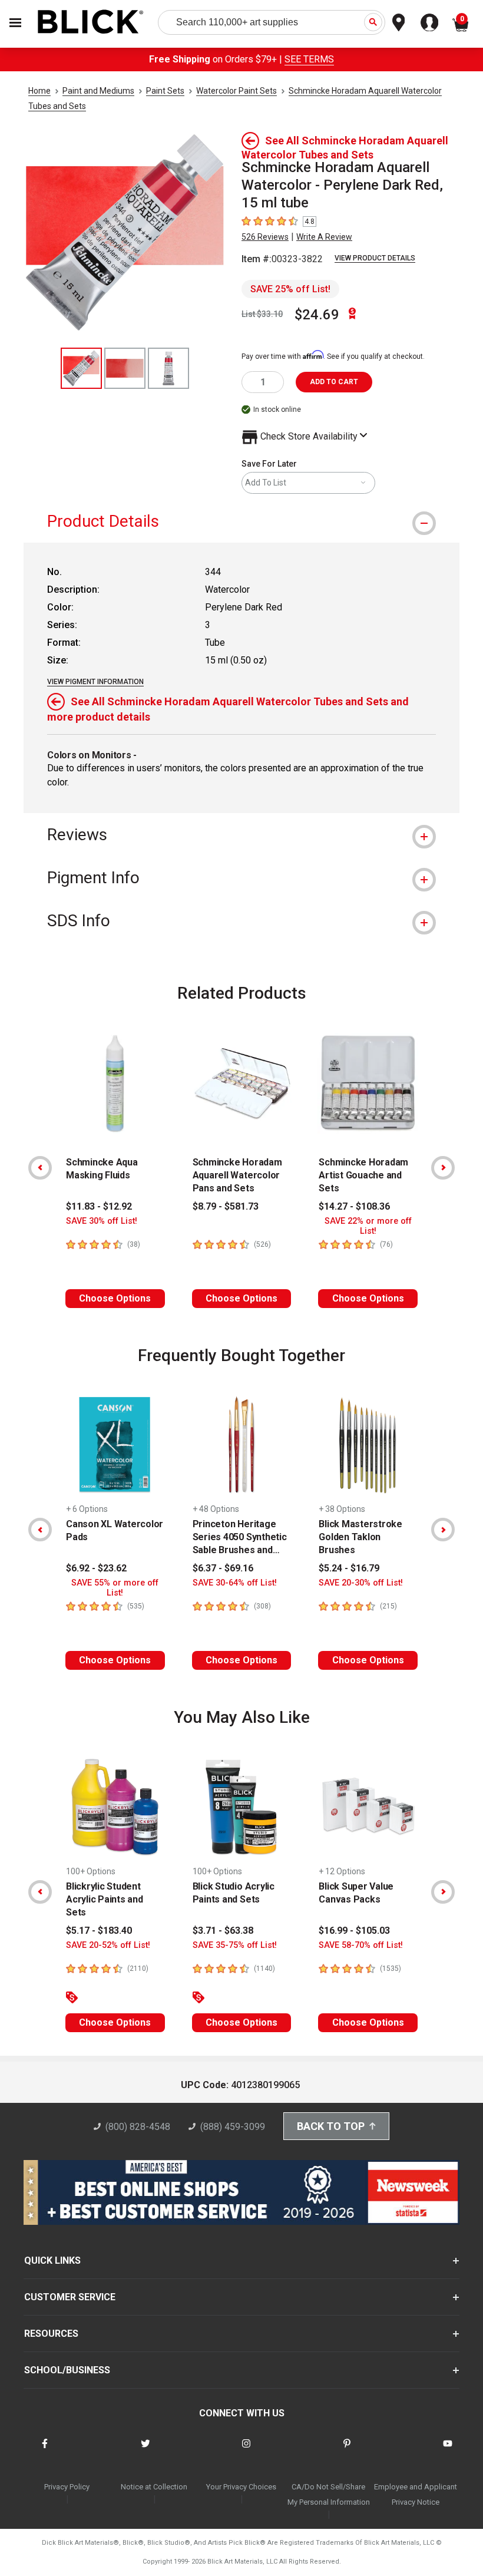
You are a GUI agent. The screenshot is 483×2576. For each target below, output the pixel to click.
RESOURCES (51, 2334)
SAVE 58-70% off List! (361, 1945)
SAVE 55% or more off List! (115, 1588)
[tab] (241, 521)
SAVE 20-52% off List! (108, 1945)
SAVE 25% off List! (290, 289)
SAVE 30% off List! (102, 1221)
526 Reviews (265, 237)
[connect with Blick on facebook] (45, 2451)
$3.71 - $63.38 (223, 1931)
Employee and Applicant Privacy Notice (416, 2494)
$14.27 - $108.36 (354, 1206)
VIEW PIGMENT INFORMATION (95, 682)
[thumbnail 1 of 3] (81, 368)
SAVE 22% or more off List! (368, 1226)
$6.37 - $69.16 (223, 1568)
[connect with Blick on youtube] (448, 2451)
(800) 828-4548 (138, 2127)
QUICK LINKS (52, 2260)
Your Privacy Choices (241, 2487)
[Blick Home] (91, 23)
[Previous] (40, 1168)
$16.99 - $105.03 (354, 1931)
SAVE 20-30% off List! (361, 1583)
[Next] (443, 1168)
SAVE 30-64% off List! (235, 1583)
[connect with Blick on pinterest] (347, 2451)
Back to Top (331, 2126)
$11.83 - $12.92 (99, 1206)
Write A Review (324, 237)
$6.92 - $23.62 (96, 1568)
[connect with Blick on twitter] (145, 2451)
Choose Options (115, 1298)
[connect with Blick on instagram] (246, 2451)
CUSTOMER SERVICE (70, 2297)
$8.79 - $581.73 (226, 1206)
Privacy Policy (67, 2487)
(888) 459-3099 (233, 2127)
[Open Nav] (15, 23)
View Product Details (375, 258)
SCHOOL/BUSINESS (67, 2370)
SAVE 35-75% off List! (235, 1945)
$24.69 (317, 315)
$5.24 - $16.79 (349, 1568)
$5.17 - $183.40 (99, 1931)
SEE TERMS (309, 59)
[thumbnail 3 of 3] (168, 368)
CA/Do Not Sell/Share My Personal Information (329, 2494)
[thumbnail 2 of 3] (125, 368)
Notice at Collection (154, 2487)
